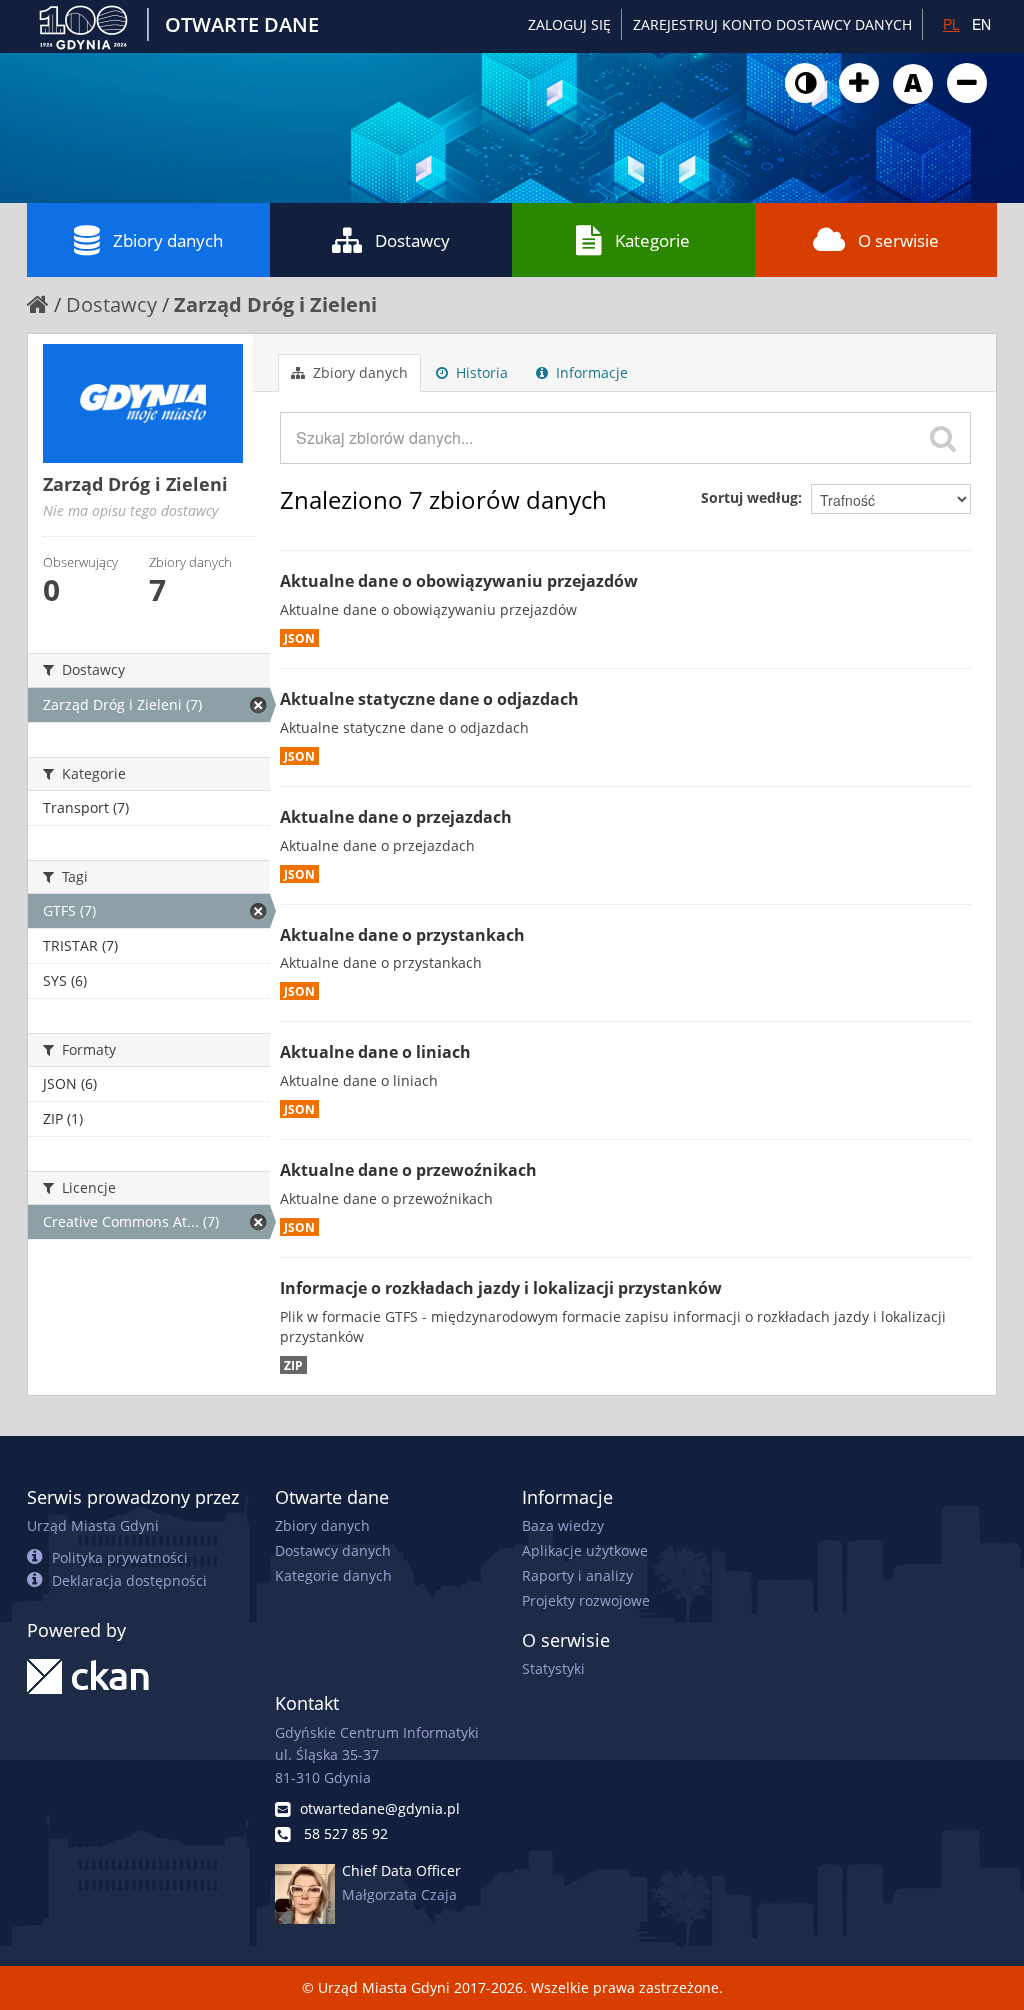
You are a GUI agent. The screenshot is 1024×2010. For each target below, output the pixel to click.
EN (981, 24)
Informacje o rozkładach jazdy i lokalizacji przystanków (501, 1288)
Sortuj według (749, 497)
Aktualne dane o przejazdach (396, 817)
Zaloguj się (569, 24)
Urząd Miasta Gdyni (93, 1525)
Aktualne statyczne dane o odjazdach (429, 699)
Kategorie (652, 240)
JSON (299, 638)
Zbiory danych (168, 240)
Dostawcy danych (333, 1550)
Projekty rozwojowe (586, 1600)
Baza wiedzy (563, 1525)
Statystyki (553, 1668)
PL (951, 24)
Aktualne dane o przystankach (402, 935)
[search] (943, 438)
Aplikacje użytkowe (585, 1550)
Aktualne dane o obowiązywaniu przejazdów (459, 581)
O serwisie (898, 240)
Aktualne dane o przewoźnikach (408, 1170)
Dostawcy (412, 240)
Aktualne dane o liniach (375, 1052)
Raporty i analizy (577, 1575)
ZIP (293, 1365)
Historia (480, 372)
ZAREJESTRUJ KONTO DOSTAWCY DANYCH (772, 24)
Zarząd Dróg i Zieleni (275, 304)
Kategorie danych (333, 1575)
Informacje (590, 372)
